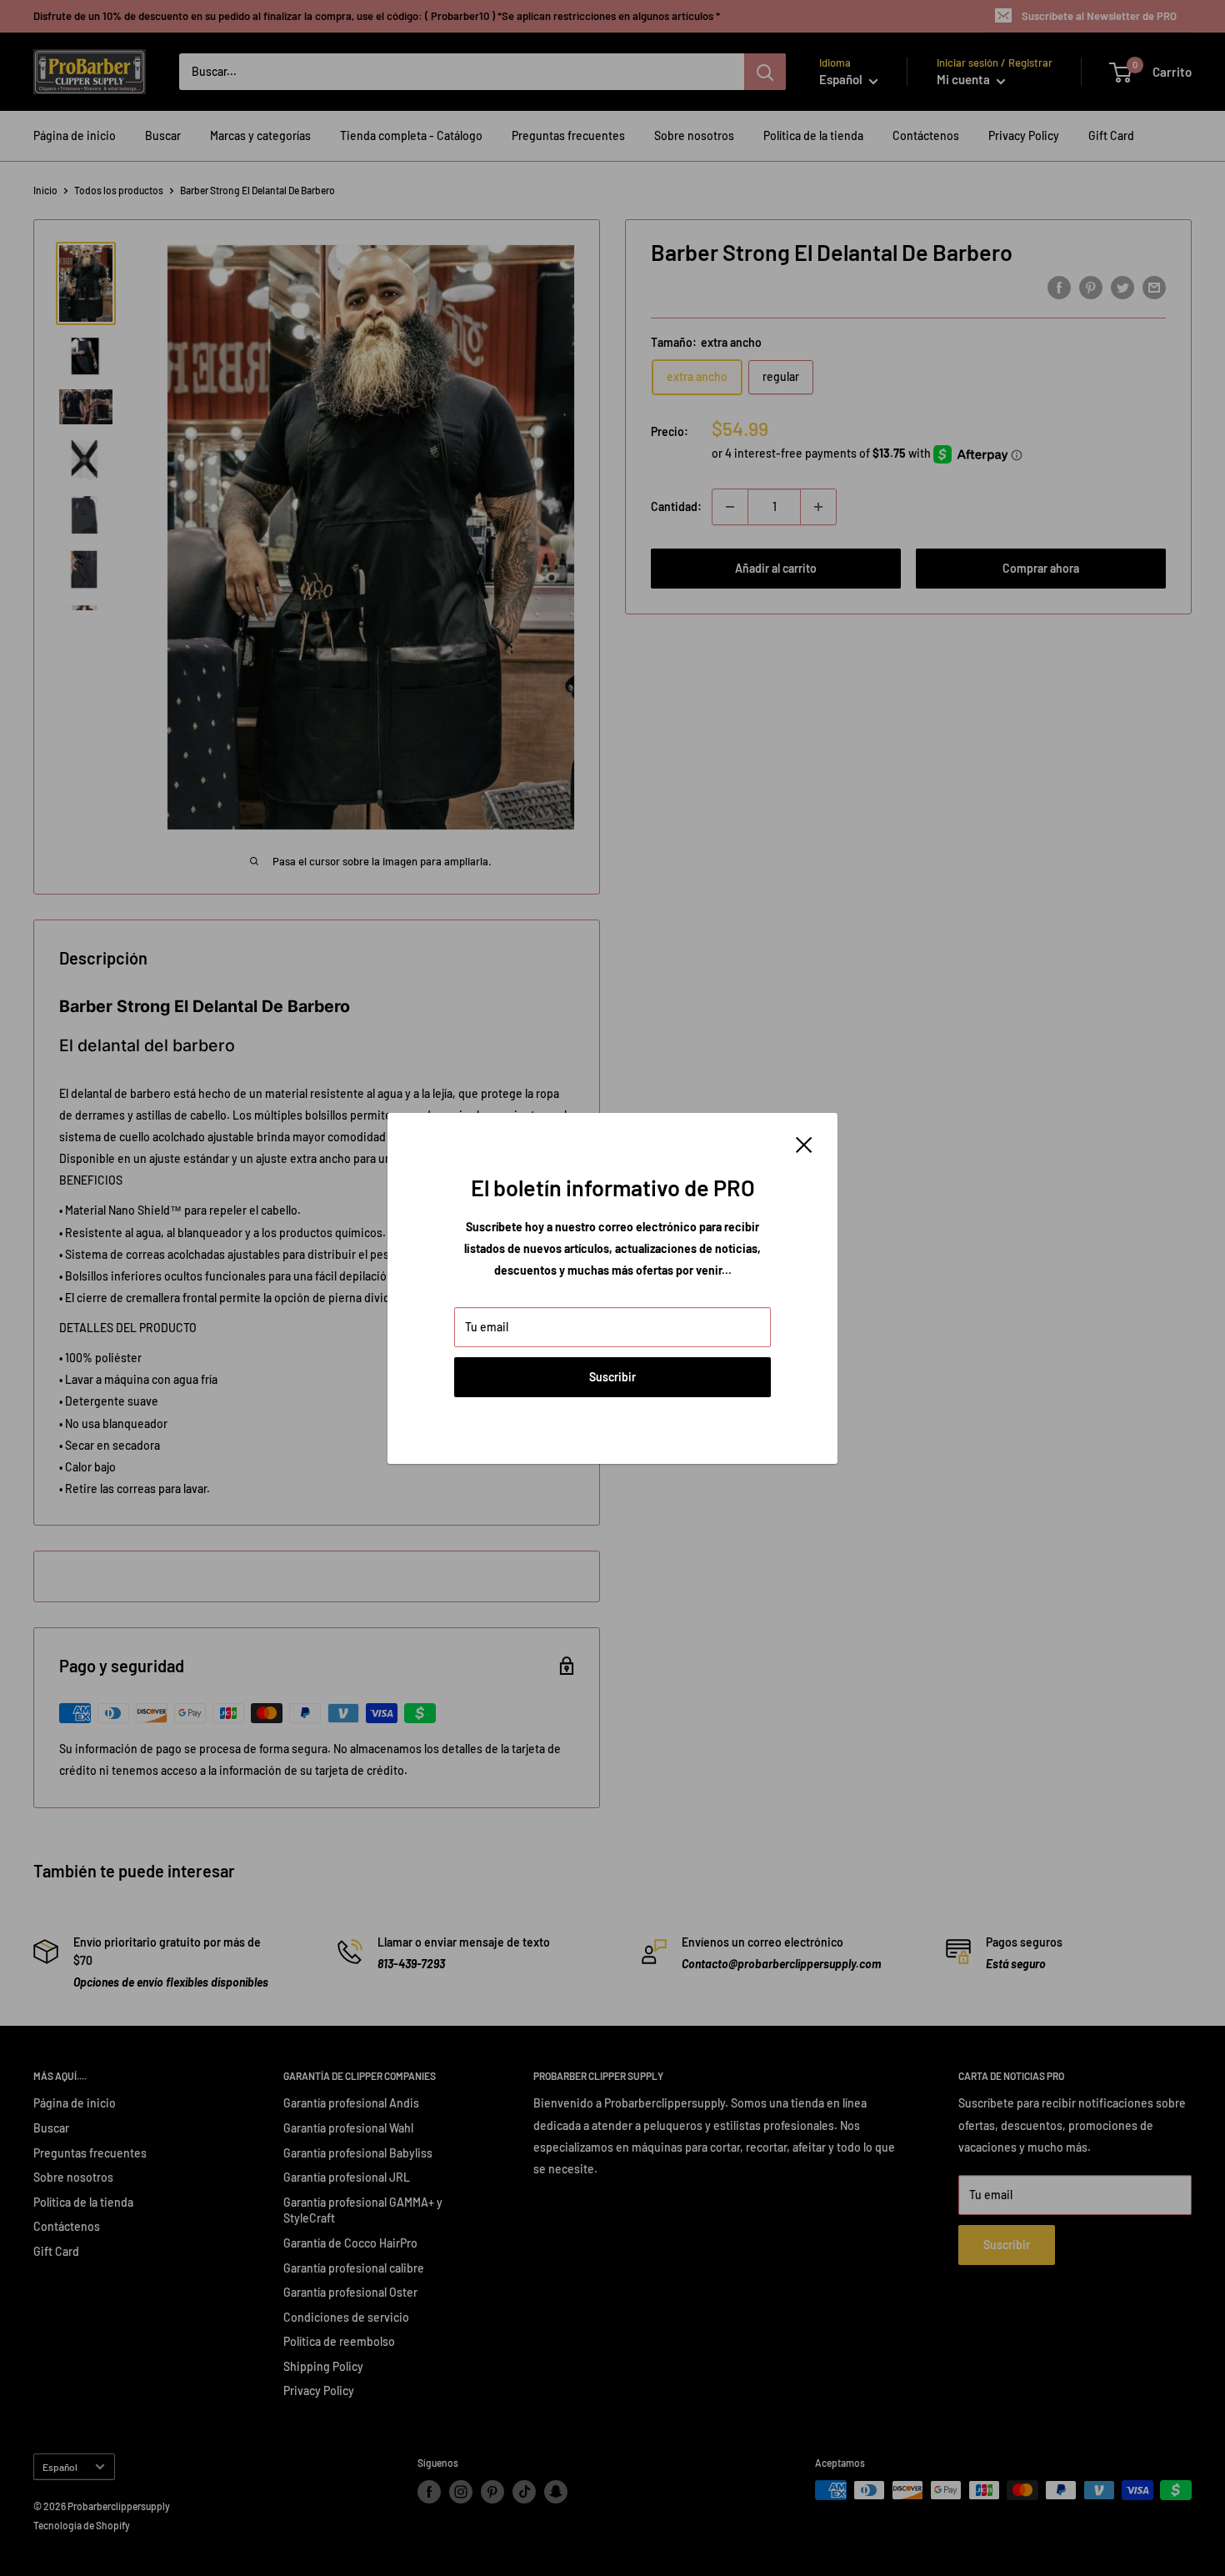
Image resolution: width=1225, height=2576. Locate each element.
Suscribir (612, 1377)
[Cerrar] (804, 1144)
